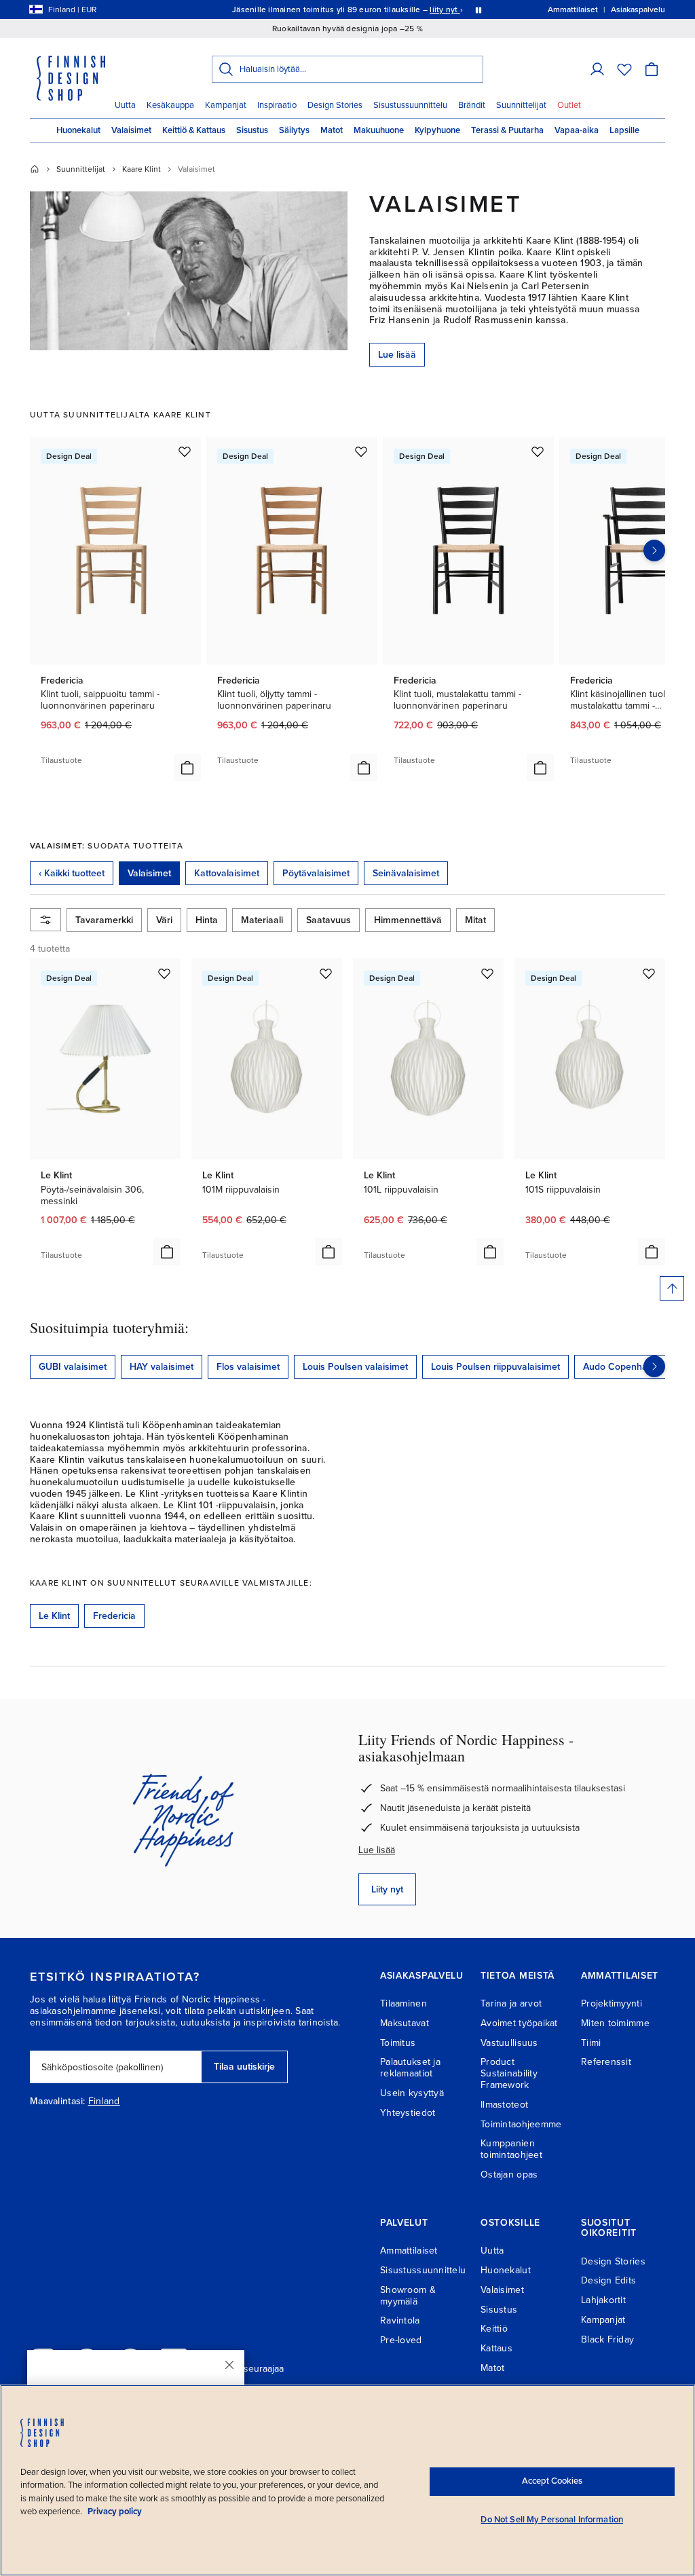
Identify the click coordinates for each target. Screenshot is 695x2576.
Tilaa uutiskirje (244, 2067)
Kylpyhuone (437, 130)
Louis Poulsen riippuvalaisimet (495, 1367)
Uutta (125, 105)
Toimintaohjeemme (521, 2124)
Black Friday (607, 2339)
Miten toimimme (615, 2023)
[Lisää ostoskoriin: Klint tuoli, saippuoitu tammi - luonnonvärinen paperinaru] (187, 768)
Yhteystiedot (408, 2113)
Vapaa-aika (577, 130)
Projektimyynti (612, 2003)
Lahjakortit (603, 2300)
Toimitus (398, 2043)
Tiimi (591, 2043)
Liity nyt (387, 1889)
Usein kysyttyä (412, 2093)
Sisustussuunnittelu (410, 105)
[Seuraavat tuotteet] (654, 550)
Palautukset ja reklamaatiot (410, 2068)
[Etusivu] (35, 169)
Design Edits (608, 2280)
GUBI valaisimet (73, 1367)
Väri (164, 920)
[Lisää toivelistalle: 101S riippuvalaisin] (649, 973)
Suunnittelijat (521, 105)
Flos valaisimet (248, 1367)
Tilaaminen (403, 2003)
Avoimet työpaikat (519, 2023)
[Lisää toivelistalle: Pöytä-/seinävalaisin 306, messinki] (164, 973)
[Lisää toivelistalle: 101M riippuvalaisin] (326, 973)
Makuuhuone (379, 130)
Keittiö (494, 2329)
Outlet (569, 105)
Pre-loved (401, 2340)
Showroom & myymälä (408, 2296)
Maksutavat (405, 2023)
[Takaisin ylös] (672, 1288)
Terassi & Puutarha (507, 130)
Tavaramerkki (104, 920)
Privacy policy (115, 2512)
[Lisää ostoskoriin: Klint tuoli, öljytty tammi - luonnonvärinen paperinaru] (364, 768)
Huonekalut (78, 130)
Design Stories (335, 105)
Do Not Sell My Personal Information (552, 2520)
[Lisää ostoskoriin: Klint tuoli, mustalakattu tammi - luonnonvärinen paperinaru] (540, 768)
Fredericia (114, 1616)
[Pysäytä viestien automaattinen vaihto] (478, 10)
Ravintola (400, 2320)
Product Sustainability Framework (509, 2073)
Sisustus (252, 130)
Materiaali (262, 920)
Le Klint (54, 1616)
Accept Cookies (552, 2481)
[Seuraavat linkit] (654, 1366)
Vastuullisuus (509, 2043)
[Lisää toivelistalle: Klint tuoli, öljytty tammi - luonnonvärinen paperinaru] (361, 451)
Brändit (472, 105)
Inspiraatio (277, 105)
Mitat (475, 920)
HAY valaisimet (162, 1367)
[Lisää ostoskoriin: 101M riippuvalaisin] (328, 1252)
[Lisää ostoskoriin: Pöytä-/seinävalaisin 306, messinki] (167, 1252)
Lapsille (624, 130)
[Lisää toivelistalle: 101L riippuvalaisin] (487, 973)
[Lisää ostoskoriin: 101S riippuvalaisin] (652, 1252)
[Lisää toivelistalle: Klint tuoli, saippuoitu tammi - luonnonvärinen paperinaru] (185, 451)
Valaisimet (131, 130)
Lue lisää (397, 355)
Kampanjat (226, 105)
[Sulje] (229, 2365)
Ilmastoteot (504, 2105)
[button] (597, 69)
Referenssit (606, 2062)
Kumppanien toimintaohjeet (511, 2149)
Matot (332, 130)
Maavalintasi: (58, 2102)
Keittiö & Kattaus (194, 130)
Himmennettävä (408, 920)
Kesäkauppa (170, 105)
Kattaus (496, 2348)
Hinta (207, 920)
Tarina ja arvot (511, 2003)
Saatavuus (328, 920)
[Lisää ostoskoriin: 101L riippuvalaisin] (490, 1252)
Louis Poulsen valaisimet (355, 1367)
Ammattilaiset (409, 2251)
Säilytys (294, 130)
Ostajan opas (509, 2174)
